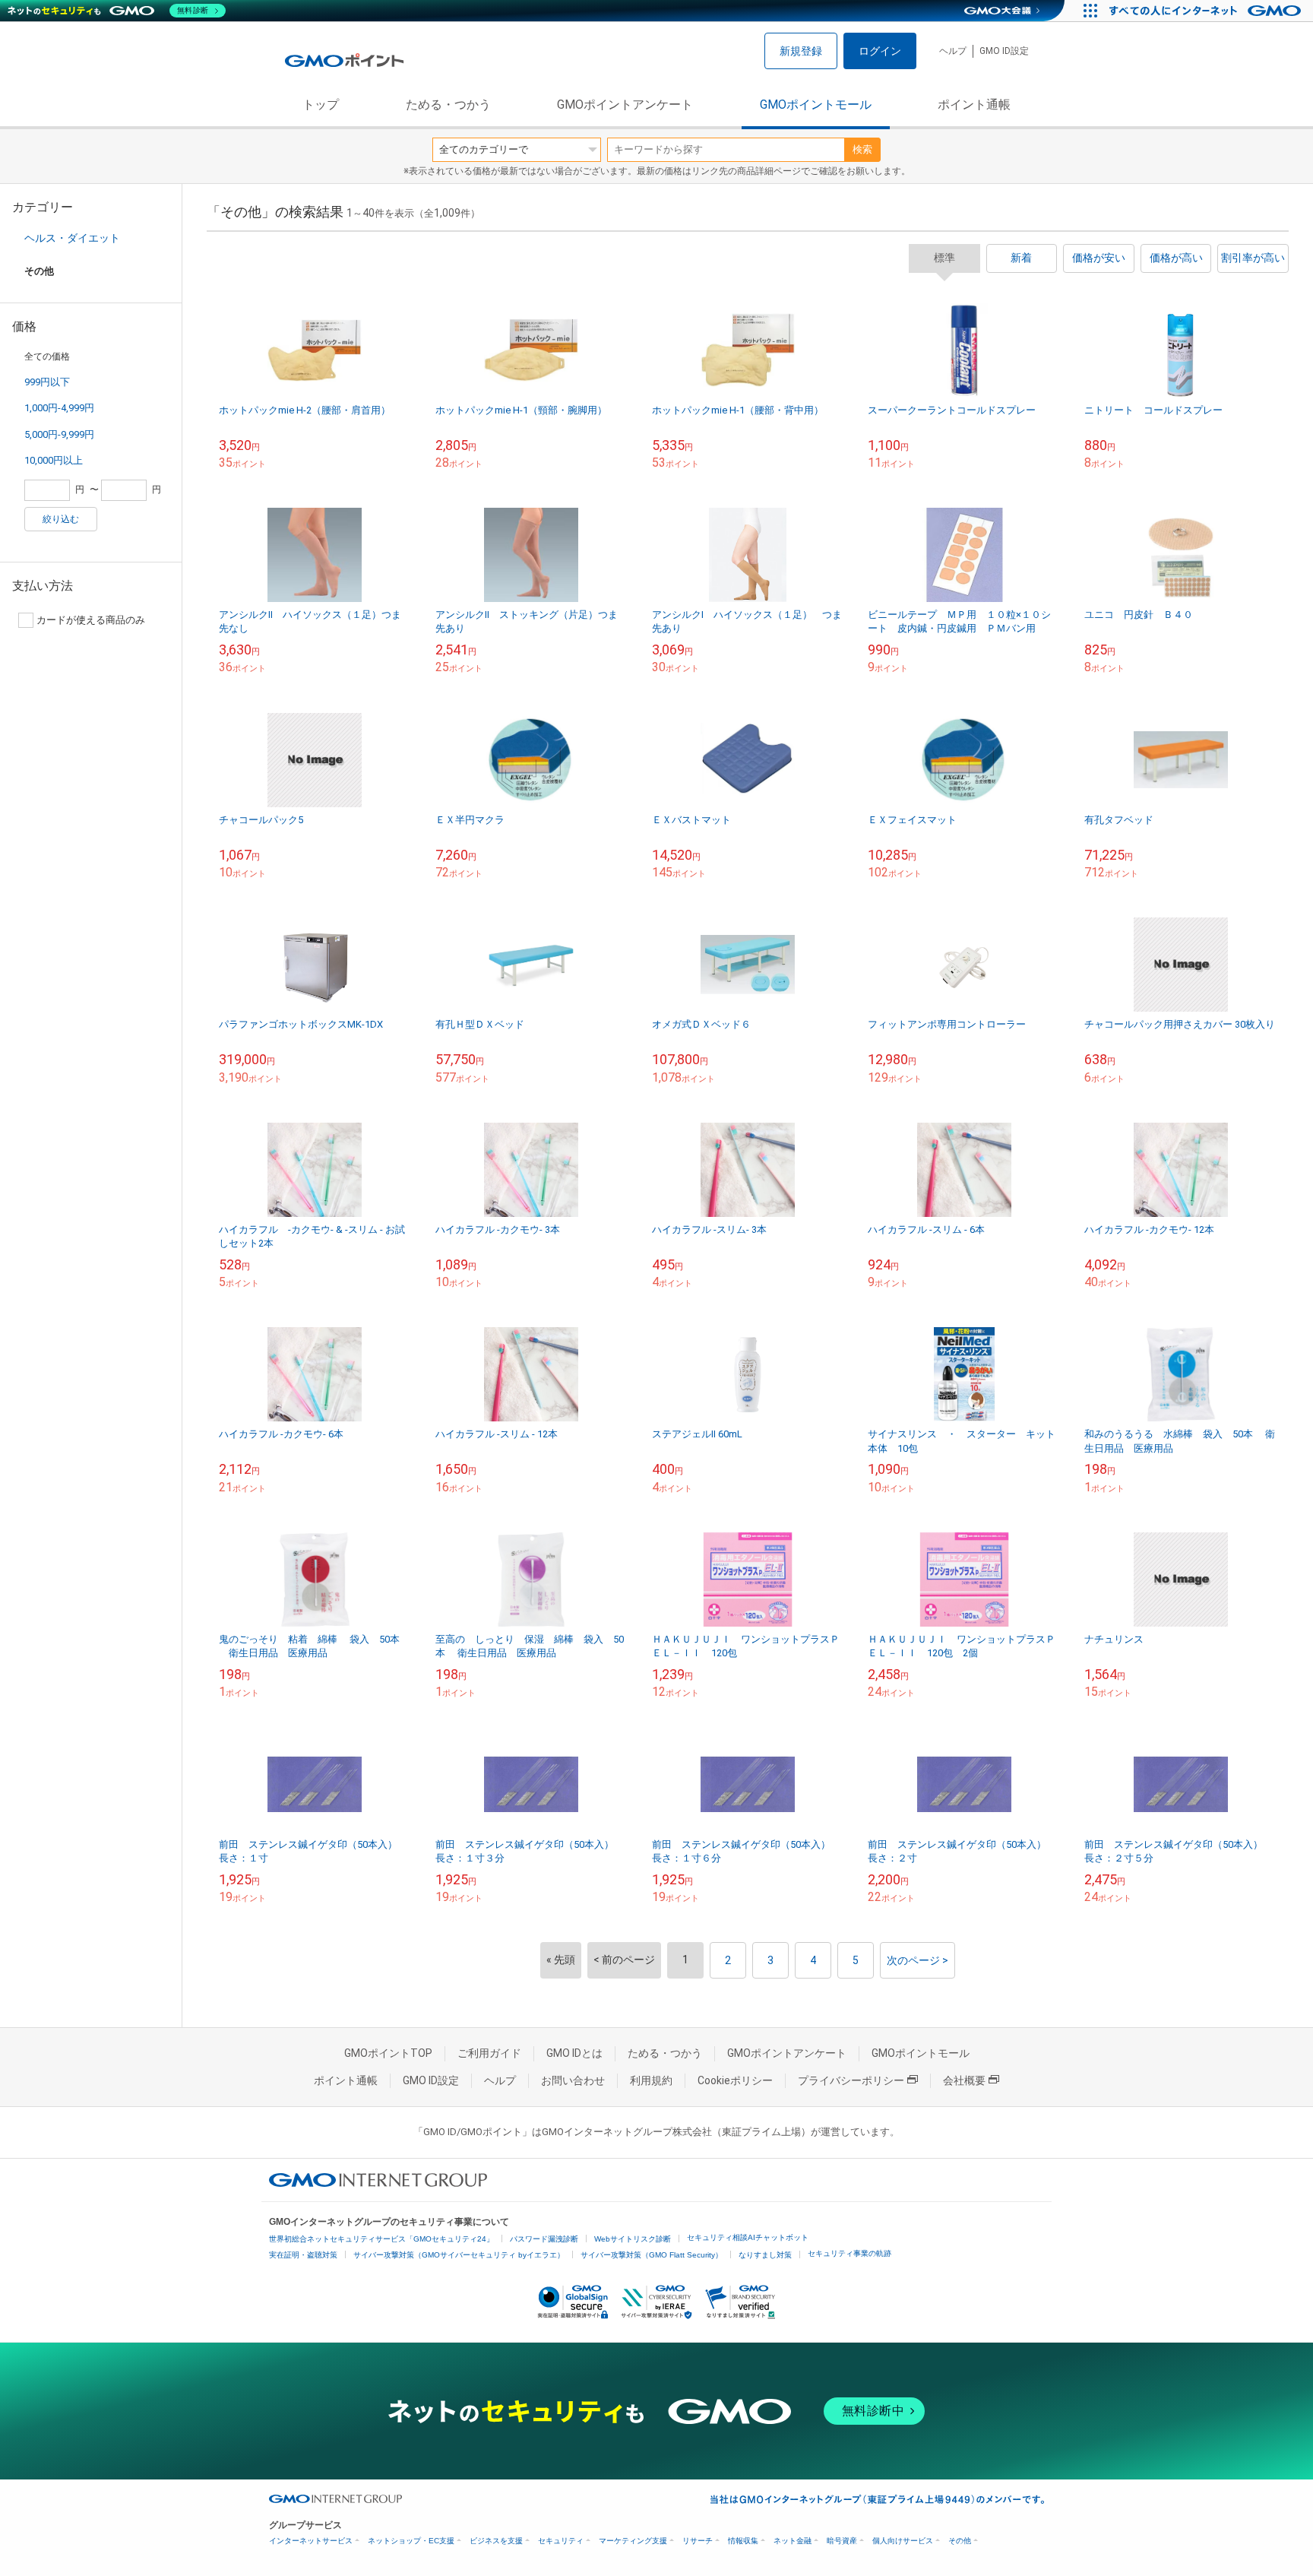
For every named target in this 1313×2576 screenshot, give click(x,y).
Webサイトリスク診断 (633, 2239)
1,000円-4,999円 (59, 408)
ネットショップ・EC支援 (411, 2541)
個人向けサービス (903, 2541)
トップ (321, 105)
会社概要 (964, 2080)
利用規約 (651, 2080)
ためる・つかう (448, 105)
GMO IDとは (574, 2053)
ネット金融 (793, 2541)
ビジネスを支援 (496, 2541)
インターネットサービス (311, 2541)
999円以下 (47, 382)
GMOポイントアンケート (625, 105)
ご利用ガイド (489, 2053)
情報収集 (743, 2541)
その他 (960, 2541)
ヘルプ (953, 51)
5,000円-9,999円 (59, 434)
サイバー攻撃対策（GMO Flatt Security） (652, 2255)
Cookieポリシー (735, 2080)
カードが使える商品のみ (91, 620)
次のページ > (918, 1960)
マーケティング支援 (633, 2541)
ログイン (880, 51)
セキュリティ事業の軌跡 (849, 2253)
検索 (862, 149)
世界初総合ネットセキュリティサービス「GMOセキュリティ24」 (381, 2239)
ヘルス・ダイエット (72, 238)
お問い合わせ (573, 2080)
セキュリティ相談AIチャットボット (748, 2237)
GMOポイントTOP (388, 2053)
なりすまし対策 (765, 2255)
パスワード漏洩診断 (544, 2239)
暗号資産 (842, 2541)
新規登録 (801, 51)
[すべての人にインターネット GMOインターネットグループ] (1207, 11)
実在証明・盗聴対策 (303, 2255)
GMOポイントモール (816, 105)
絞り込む (61, 519)
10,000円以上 (54, 460)
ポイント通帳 (974, 105)
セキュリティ (561, 2541)
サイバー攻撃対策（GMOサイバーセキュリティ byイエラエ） (459, 2255)
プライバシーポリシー (851, 2080)
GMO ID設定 (1004, 51)
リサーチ (698, 2541)
